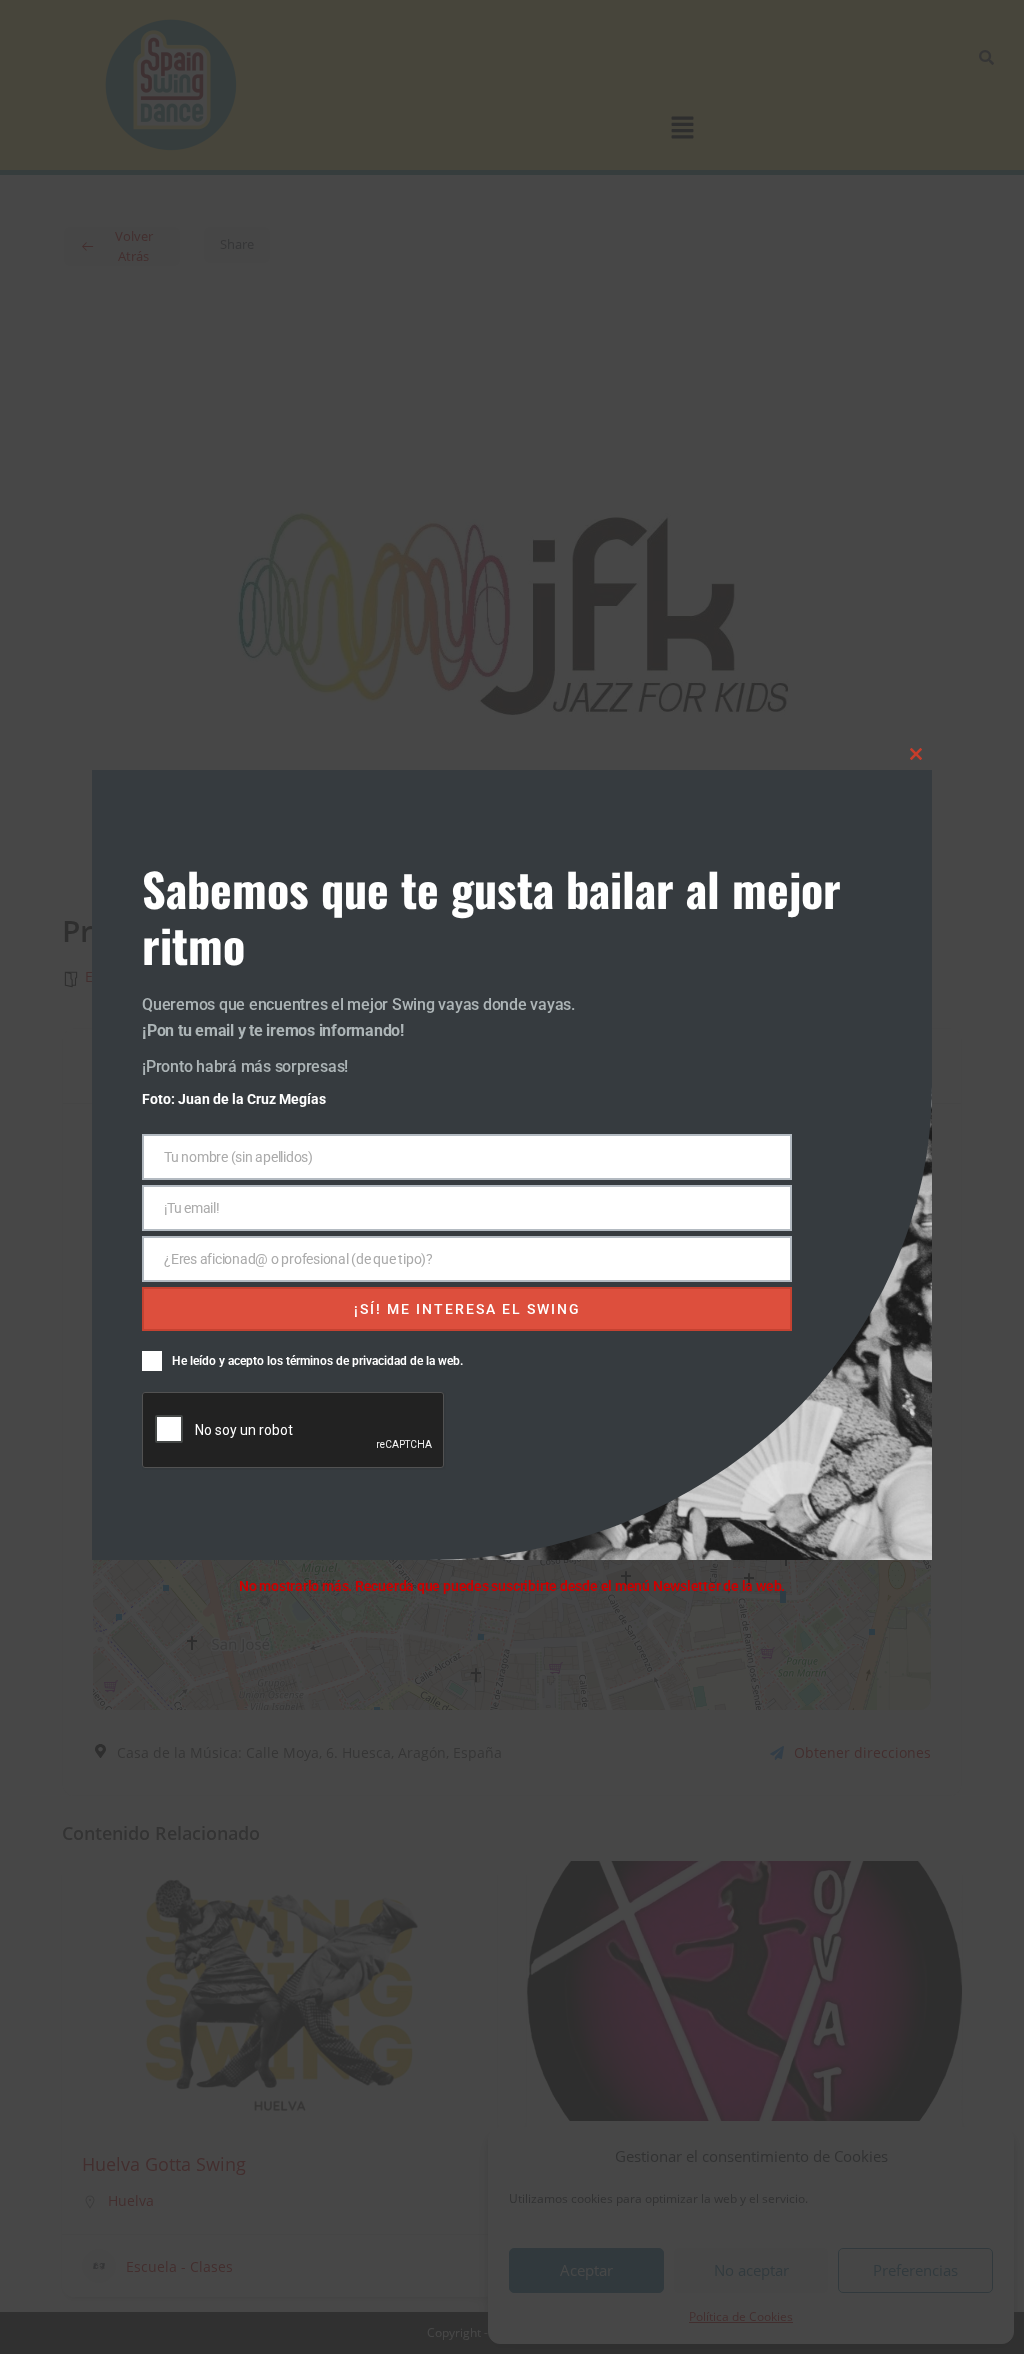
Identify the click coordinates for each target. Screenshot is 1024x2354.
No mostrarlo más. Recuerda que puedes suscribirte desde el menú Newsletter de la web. (512, 1586)
